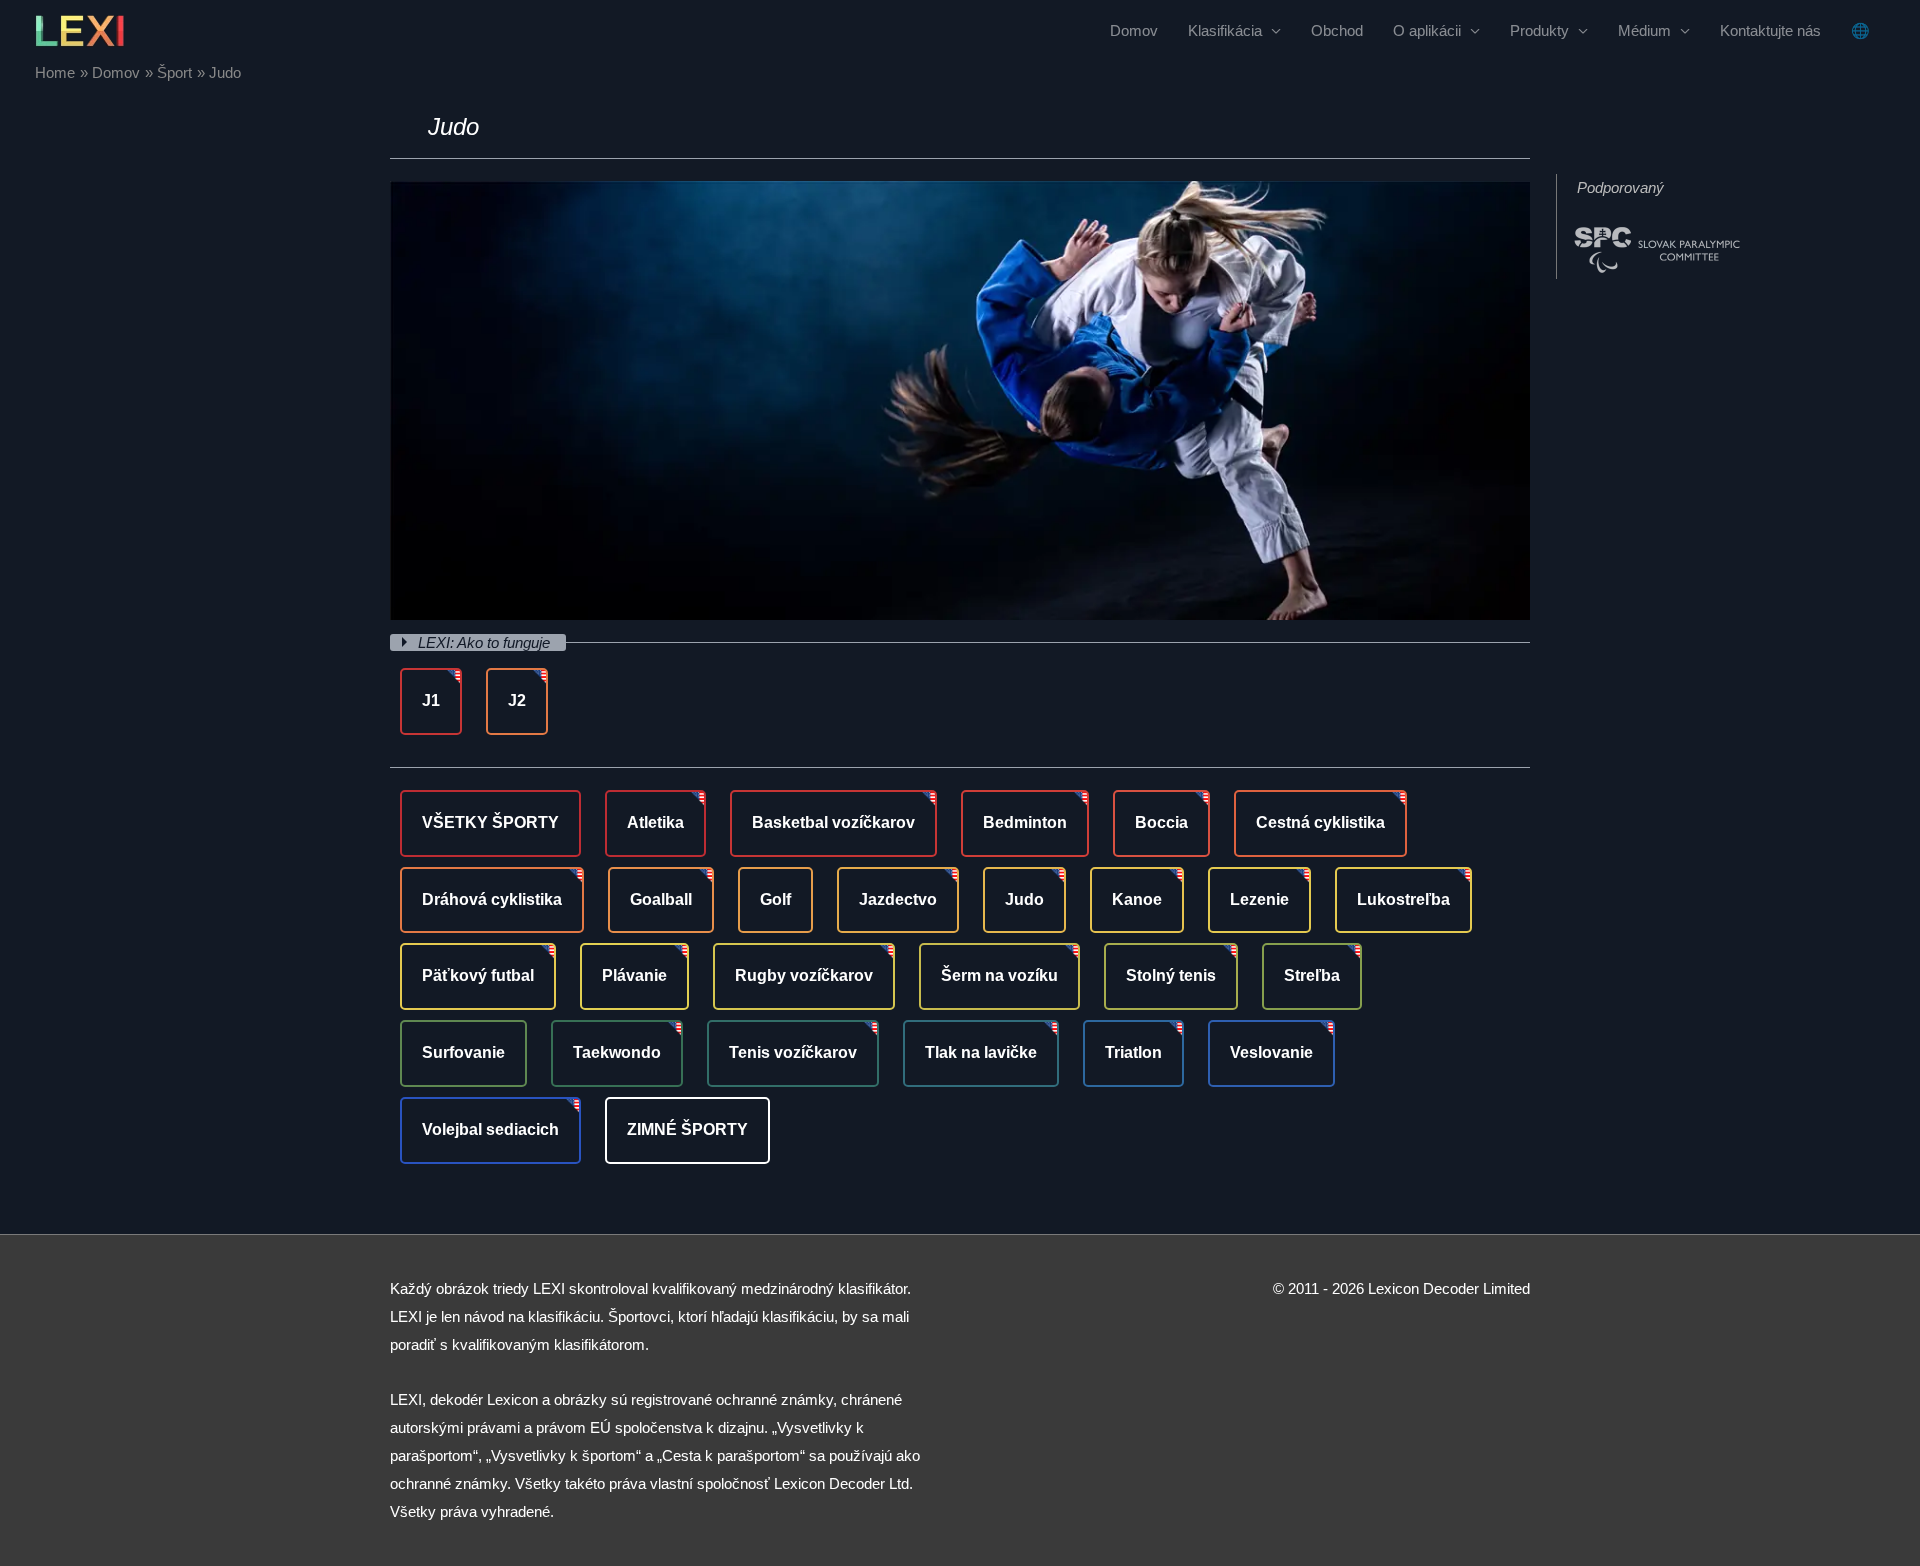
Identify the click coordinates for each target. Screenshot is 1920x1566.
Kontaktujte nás (1770, 30)
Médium (1644, 30)
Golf (775, 899)
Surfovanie (463, 1052)
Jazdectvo (898, 899)
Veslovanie (1271, 1052)
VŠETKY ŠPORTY (490, 822)
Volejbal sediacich (490, 1129)
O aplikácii (1427, 30)
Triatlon (1133, 1052)
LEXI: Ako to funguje (486, 642)
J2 (517, 700)
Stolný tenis (1171, 975)
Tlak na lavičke (981, 1052)
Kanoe (1137, 899)
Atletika (655, 822)
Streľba (1312, 975)
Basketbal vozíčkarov (833, 822)
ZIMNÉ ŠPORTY (687, 1129)
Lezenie (1259, 899)
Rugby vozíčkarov (804, 975)
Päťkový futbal (478, 975)
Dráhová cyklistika (492, 899)
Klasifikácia (1225, 30)
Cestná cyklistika (1320, 822)
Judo (1024, 899)
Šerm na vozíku (999, 975)
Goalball (661, 899)
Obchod (1337, 30)
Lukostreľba (1403, 899)
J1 (431, 700)
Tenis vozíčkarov (793, 1052)
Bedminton (1025, 822)
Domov (1134, 30)
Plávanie (634, 975)
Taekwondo (617, 1052)
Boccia (1161, 822)
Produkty (1539, 30)
